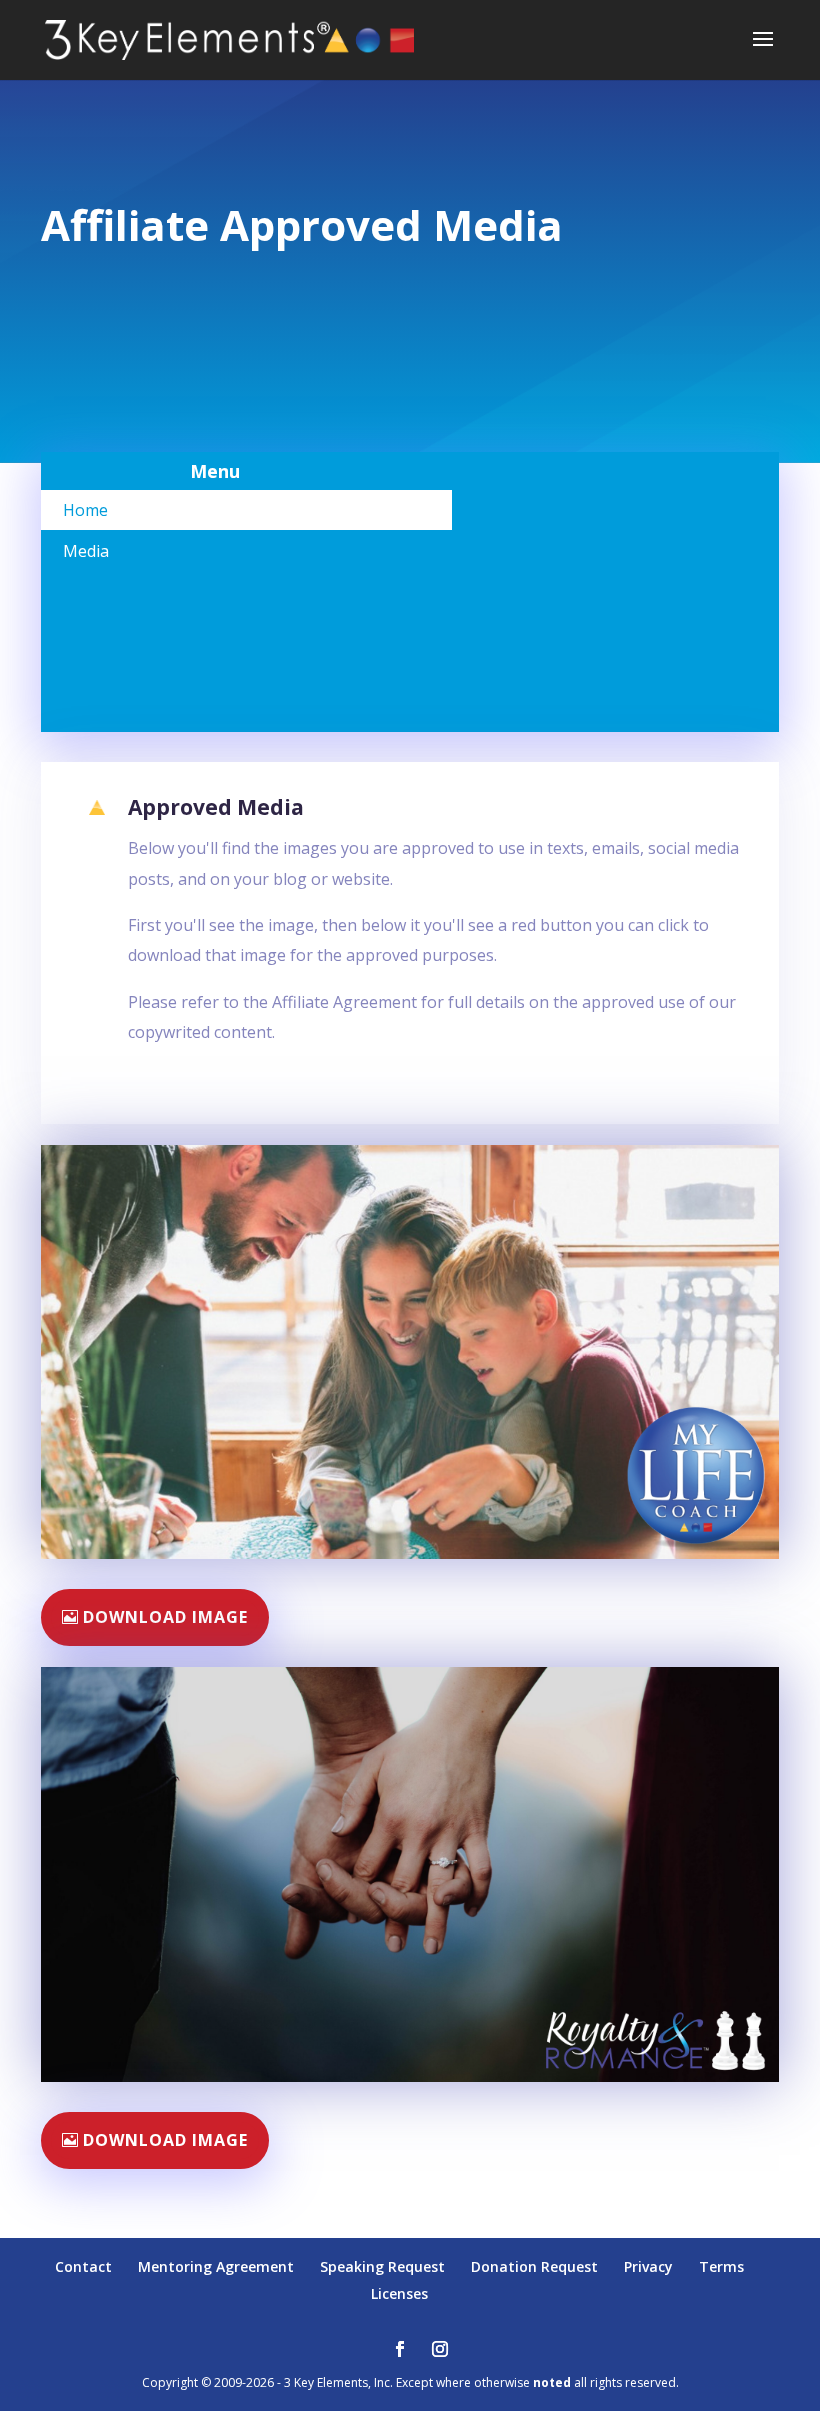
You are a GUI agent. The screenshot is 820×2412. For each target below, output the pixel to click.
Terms (721, 2266)
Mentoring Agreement (216, 2266)
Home (85, 510)
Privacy (648, 2266)
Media (86, 551)
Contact (83, 2266)
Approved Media (216, 807)
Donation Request (534, 2266)
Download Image (165, 1617)
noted (552, 2382)
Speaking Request (382, 2266)
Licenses (399, 2293)
